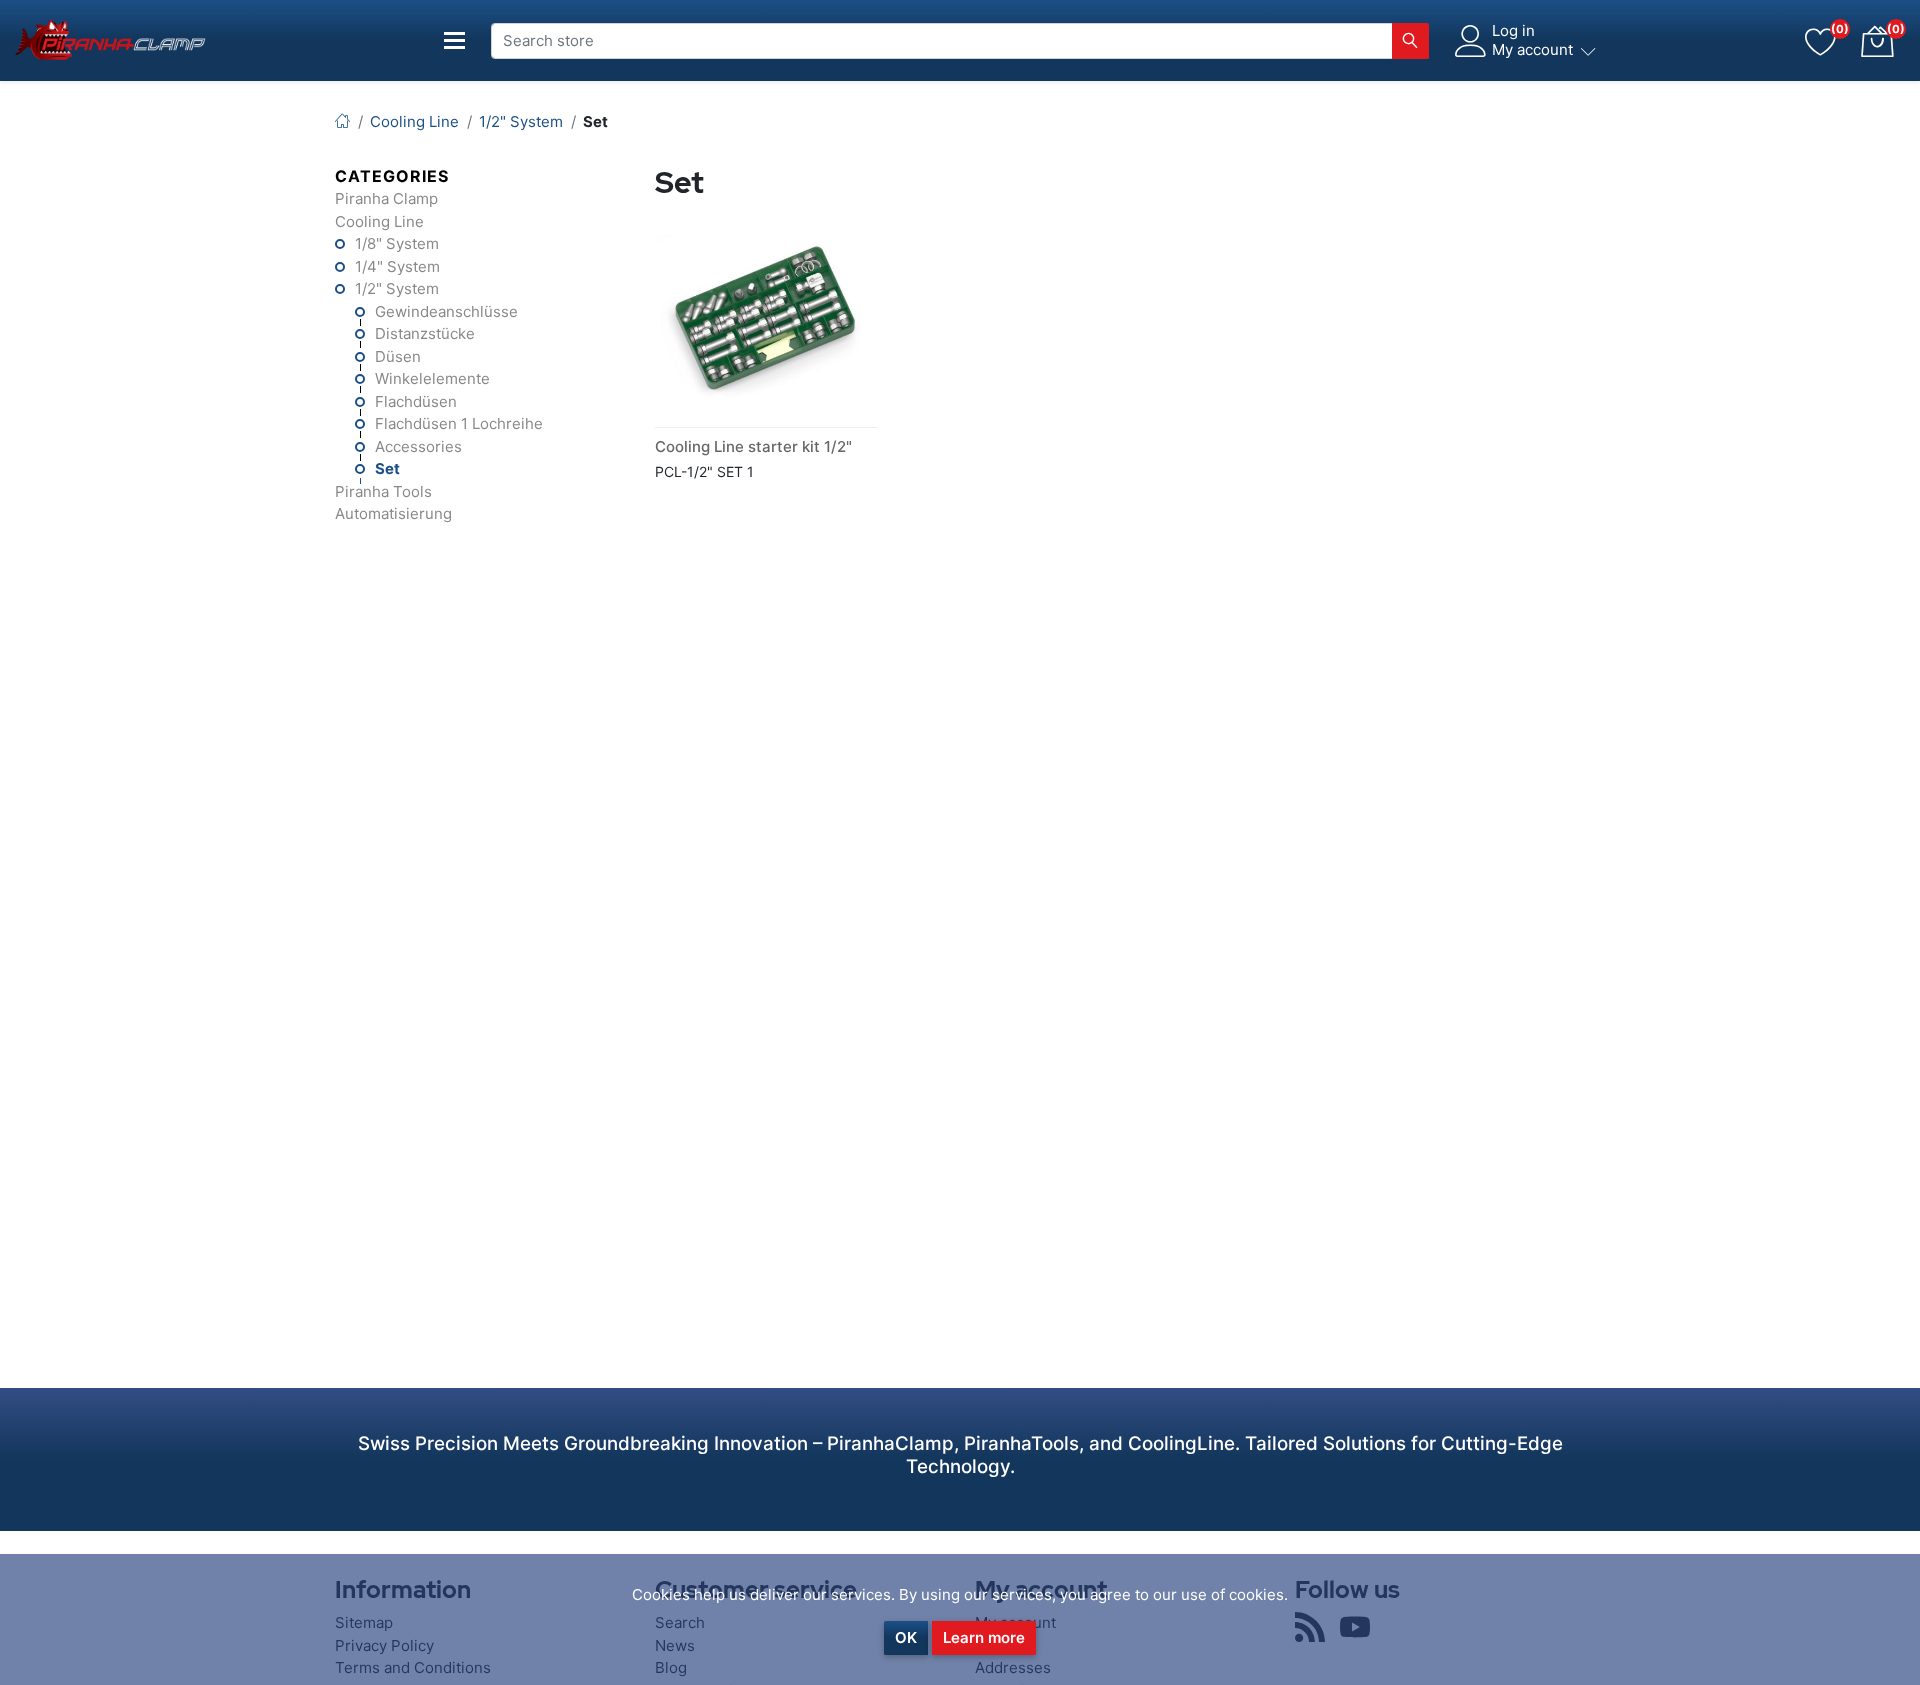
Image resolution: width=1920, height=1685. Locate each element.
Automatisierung (393, 513)
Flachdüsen (416, 401)
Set (387, 468)
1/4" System (397, 266)
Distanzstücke (425, 333)
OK (906, 1637)
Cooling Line (379, 221)
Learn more (984, 1637)
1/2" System (397, 288)
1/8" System (397, 243)
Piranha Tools (383, 491)
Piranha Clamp (386, 198)
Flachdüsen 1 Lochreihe (459, 423)
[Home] (342, 121)
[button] (1877, 41)
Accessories (418, 446)
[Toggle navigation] (455, 40)
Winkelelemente (432, 378)
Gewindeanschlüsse (446, 311)
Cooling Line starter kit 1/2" (753, 446)
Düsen (398, 356)
